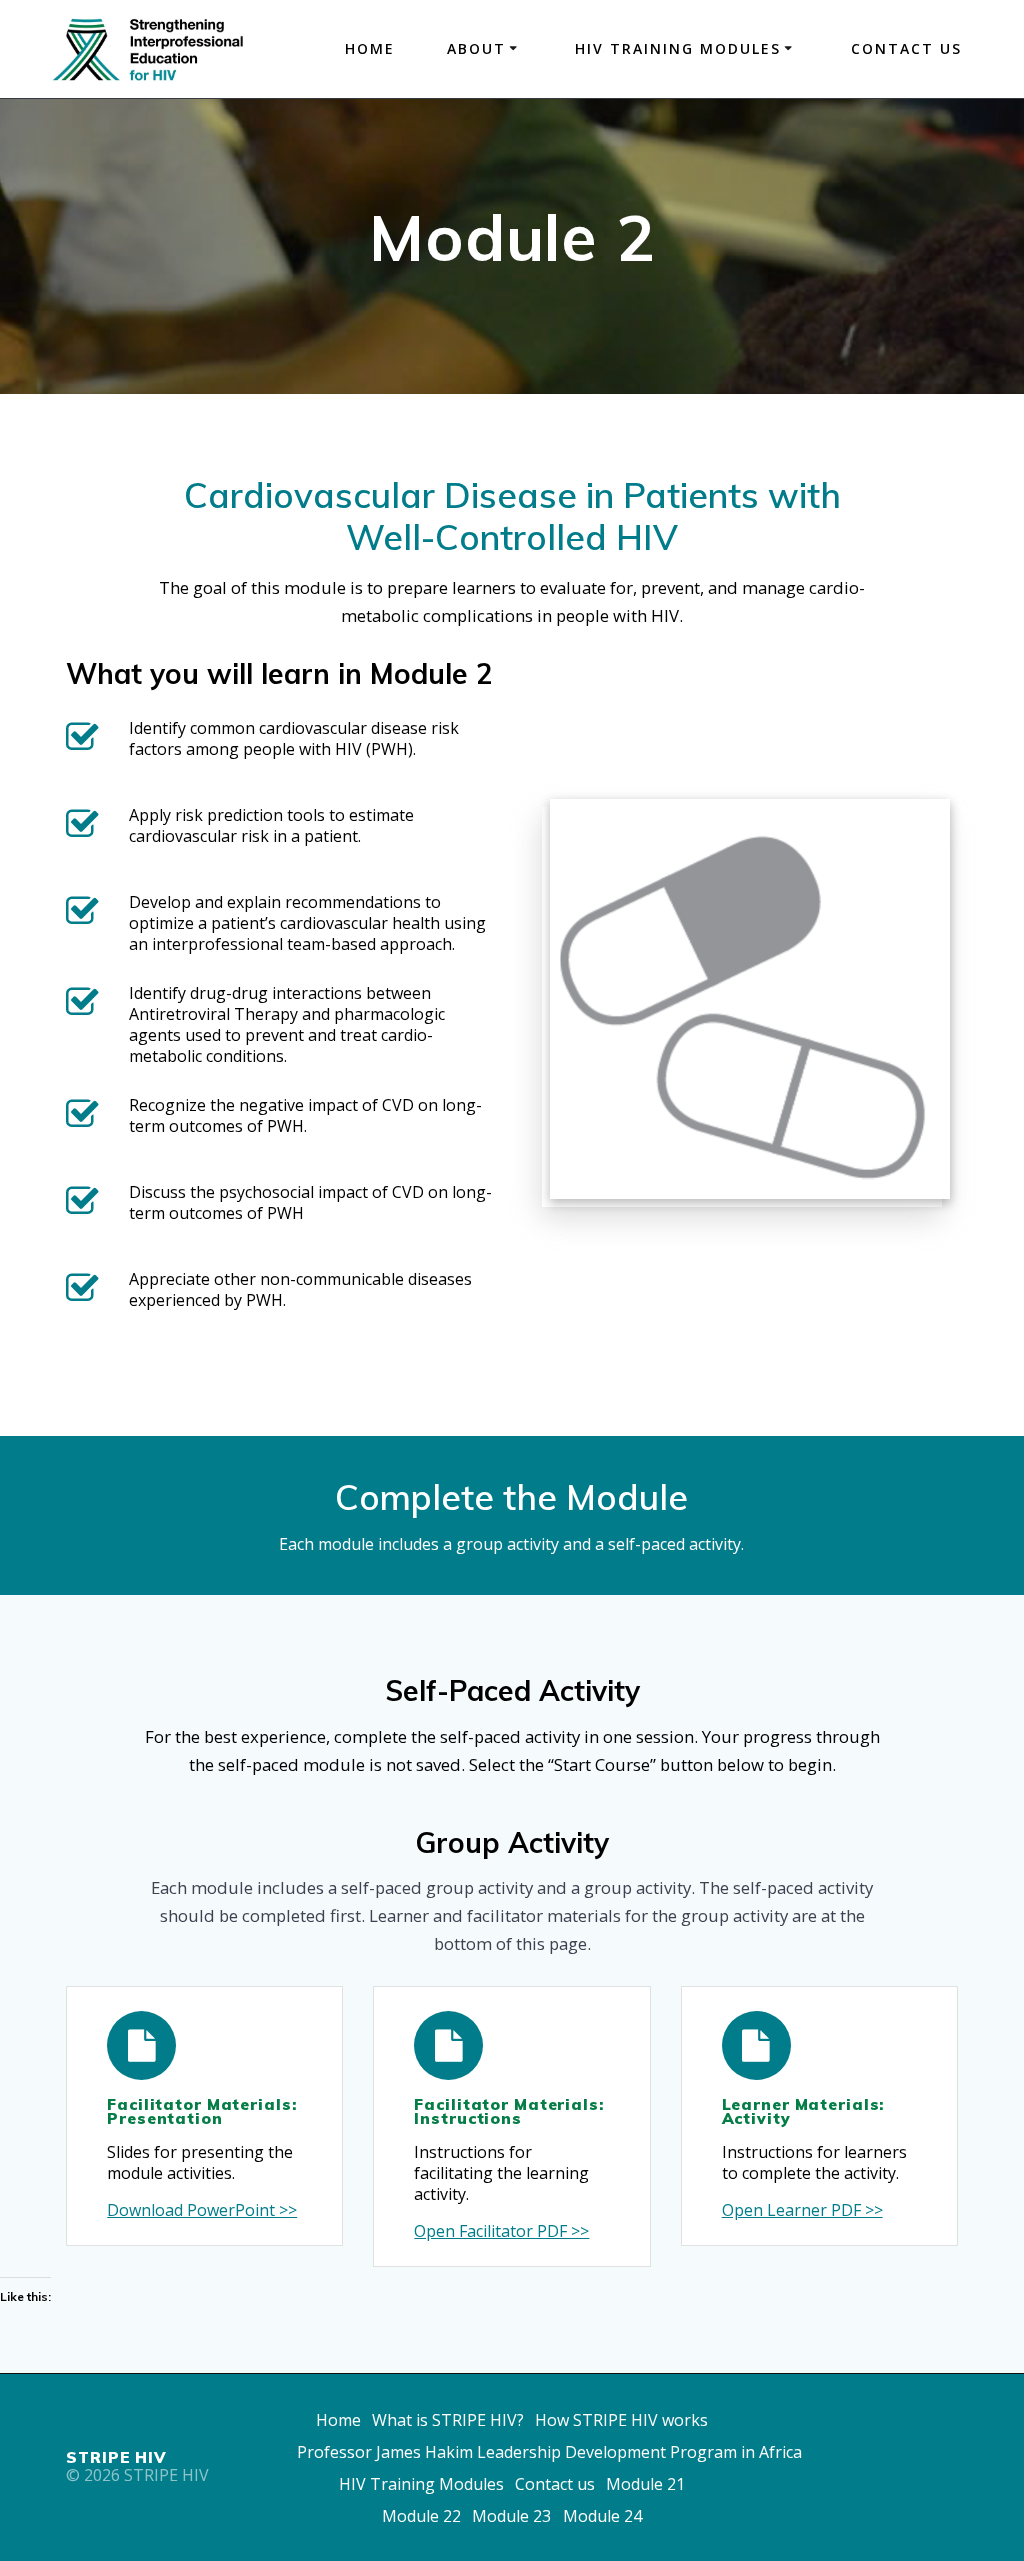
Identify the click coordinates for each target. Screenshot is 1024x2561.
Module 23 (511, 2516)
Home (370, 48)
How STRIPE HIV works (621, 2420)
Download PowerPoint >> (202, 2210)
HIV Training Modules (421, 2484)
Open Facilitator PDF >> (501, 2231)
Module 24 (602, 2516)
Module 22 (421, 2516)
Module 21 (645, 2484)
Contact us (906, 48)
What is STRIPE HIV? (448, 2420)
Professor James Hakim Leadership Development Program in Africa (549, 2452)
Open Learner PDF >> (802, 2210)
